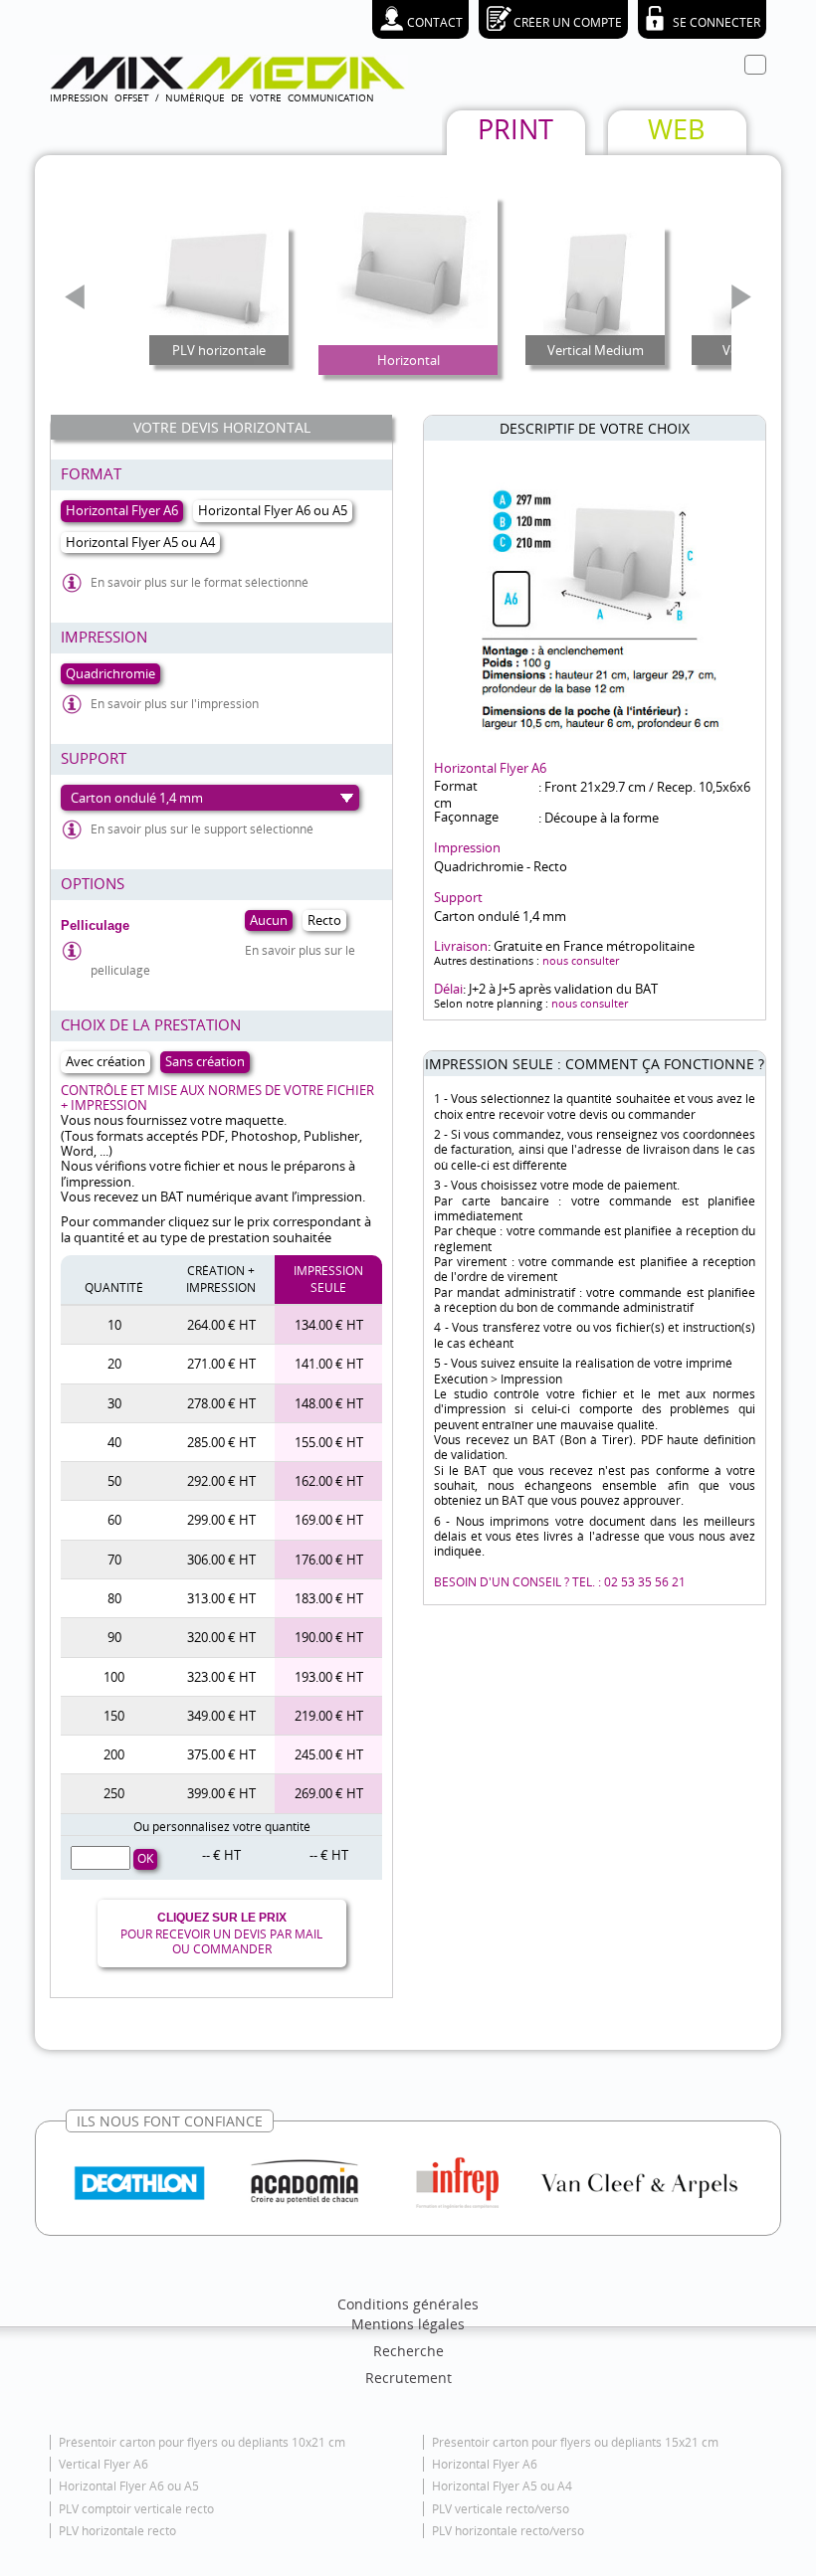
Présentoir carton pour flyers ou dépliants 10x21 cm (202, 2442)
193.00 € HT (329, 1677)
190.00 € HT (329, 1637)
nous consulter (581, 960)
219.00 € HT (329, 1716)
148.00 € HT (329, 1403)
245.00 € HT (329, 1754)
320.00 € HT (221, 1637)
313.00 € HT (221, 1598)
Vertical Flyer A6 (103, 2464)
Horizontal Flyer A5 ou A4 (502, 2486)
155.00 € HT (329, 1442)
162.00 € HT (329, 1481)
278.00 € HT (221, 1403)
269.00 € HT (329, 1793)
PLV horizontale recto (117, 2531)
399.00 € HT (221, 1793)
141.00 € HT (329, 1364)
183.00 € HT (329, 1598)
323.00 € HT (221, 1677)
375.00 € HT (221, 1754)
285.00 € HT (221, 1442)
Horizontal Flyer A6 (485, 2464)
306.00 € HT (221, 1560)
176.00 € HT (329, 1560)
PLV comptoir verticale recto (136, 2509)
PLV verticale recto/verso (501, 2509)
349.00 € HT (221, 1716)
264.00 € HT (221, 1325)
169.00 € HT (329, 1520)
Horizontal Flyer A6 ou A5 (129, 2486)
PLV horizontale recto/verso (508, 2531)
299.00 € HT (221, 1520)
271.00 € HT (221, 1364)
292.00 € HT (221, 1481)
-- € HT (221, 1855)
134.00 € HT (329, 1325)
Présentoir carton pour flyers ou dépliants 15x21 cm (575, 2442)
